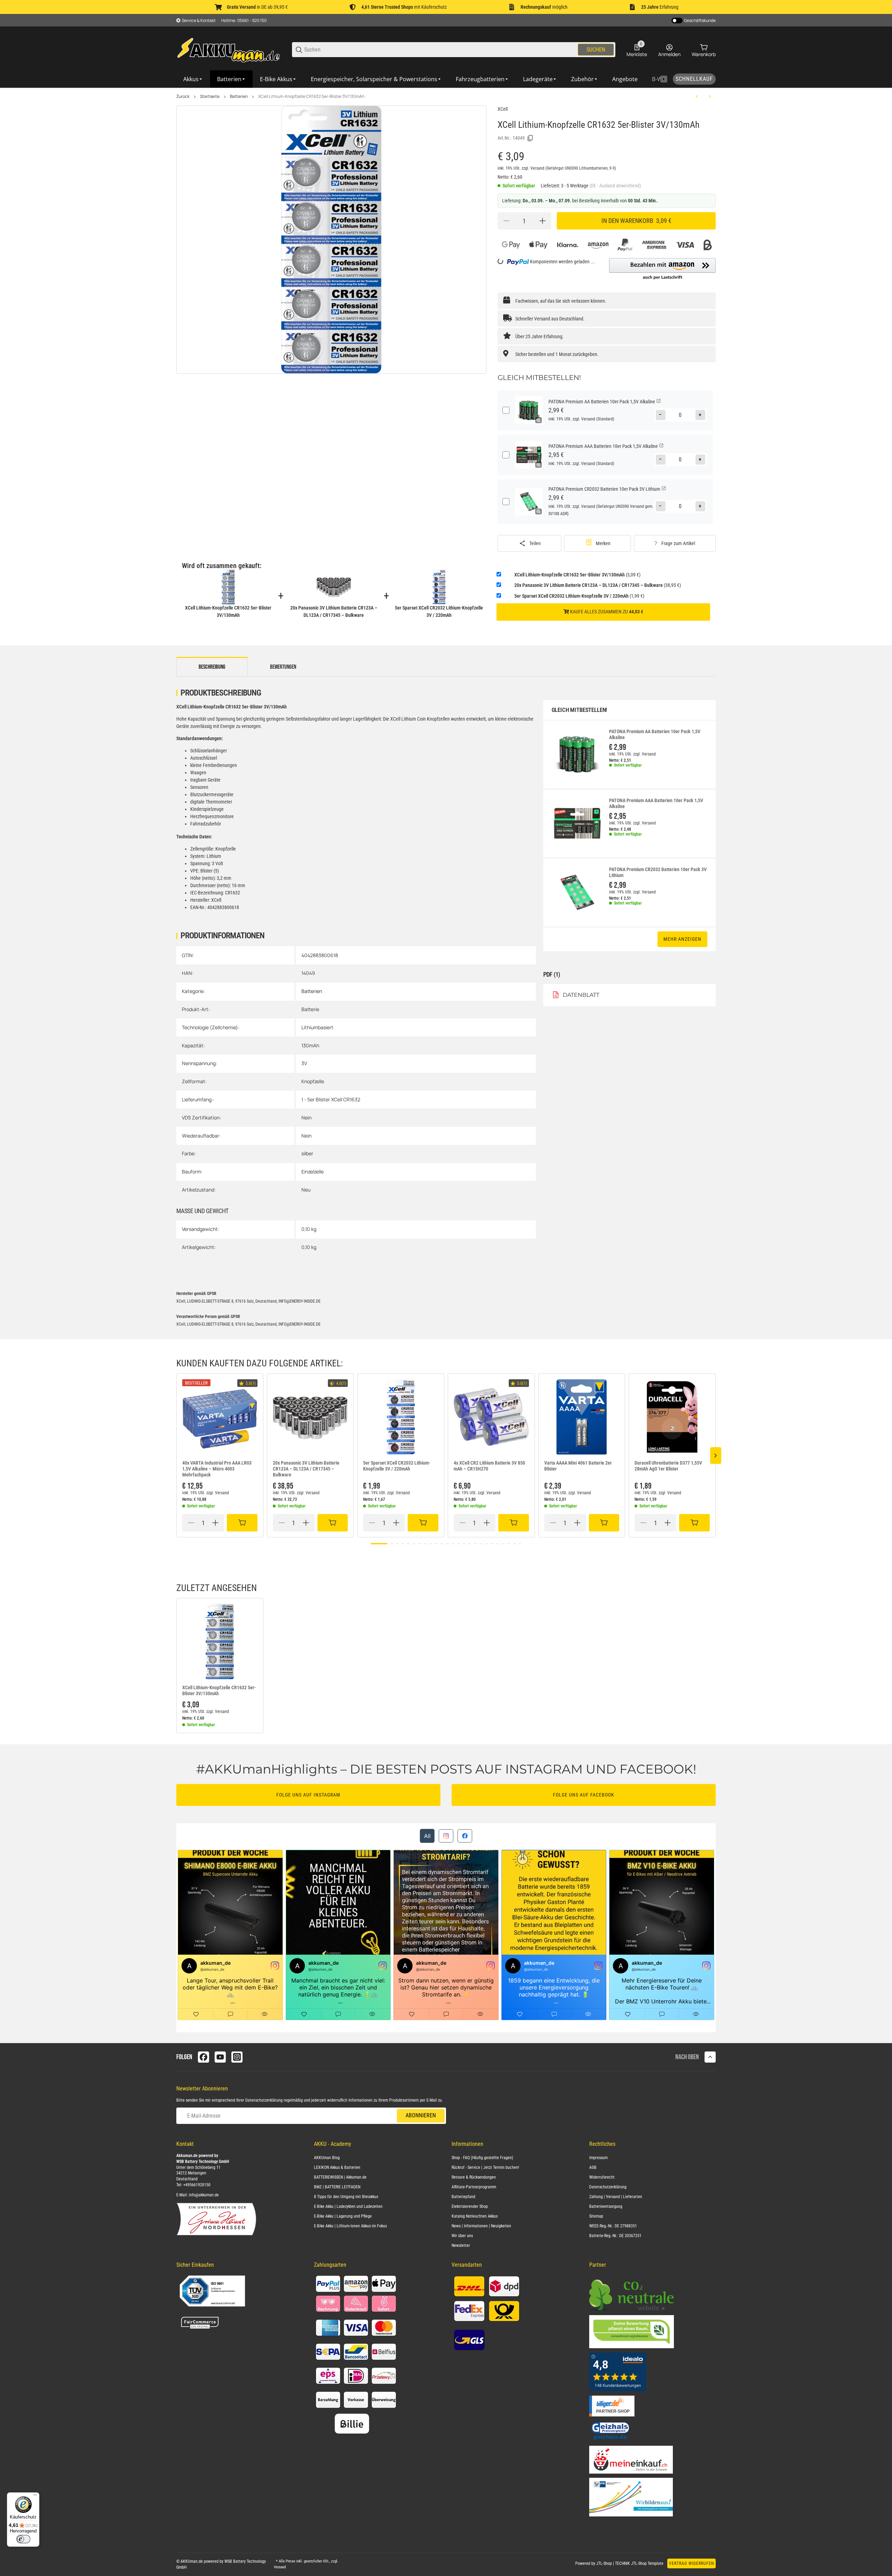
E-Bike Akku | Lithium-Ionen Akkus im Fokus (350, 2226)
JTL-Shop (605, 2563)
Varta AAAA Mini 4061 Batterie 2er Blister (578, 1466)
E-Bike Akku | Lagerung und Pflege (343, 2216)
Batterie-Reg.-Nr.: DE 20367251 (615, 2236)
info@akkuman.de (204, 2195)
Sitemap (596, 2216)
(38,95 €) (598, 585)
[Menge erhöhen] (543, 221)
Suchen (596, 50)
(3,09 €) (577, 575)
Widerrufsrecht (602, 2177)
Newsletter (461, 2245)
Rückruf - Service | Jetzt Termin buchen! (485, 2167)
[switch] (23, 2539)
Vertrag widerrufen (691, 2563)
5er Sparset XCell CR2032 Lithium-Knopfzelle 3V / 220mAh (397, 1466)
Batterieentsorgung (606, 2206)
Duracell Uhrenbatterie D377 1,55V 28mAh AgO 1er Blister (668, 1466)
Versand (538, 168)
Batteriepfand (463, 2197)
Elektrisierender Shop (470, 2206)
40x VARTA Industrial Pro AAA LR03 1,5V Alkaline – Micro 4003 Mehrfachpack (217, 1469)
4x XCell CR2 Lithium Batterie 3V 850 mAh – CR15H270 (489, 1466)
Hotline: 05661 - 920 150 (244, 20)
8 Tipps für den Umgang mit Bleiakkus (346, 2197)
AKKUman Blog (327, 2158)
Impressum (598, 2158)
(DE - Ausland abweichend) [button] (615, 186)
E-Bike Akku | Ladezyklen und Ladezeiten (348, 2206)
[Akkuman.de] (229, 49)
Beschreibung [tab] (212, 667)
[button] (662, 269)
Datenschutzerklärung (264, 2100)
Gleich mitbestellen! (579, 710)
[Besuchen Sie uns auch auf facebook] (203, 2057)
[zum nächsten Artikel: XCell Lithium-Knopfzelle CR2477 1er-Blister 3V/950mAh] (710, 96)
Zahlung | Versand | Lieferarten (616, 2197)
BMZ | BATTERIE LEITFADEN (337, 2187)
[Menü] (35, 2497)
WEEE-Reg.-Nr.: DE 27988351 (613, 2226)
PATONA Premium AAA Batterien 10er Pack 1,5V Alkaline (656, 803)
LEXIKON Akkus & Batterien (337, 2167)
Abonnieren (421, 2115)
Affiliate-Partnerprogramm (474, 2187)
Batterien (239, 96)
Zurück (183, 96)
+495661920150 (197, 2185)
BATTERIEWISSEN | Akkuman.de (340, 2177)
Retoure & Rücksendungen (474, 2177)
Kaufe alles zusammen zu (606, 612)
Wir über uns (462, 2236)
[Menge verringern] (506, 221)
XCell (503, 109)
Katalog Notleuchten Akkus (475, 2216)
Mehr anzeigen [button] (682, 939)
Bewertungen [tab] (283, 667)
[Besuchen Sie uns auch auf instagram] (237, 2057)
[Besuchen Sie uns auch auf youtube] (220, 2057)
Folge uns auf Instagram (308, 1795)
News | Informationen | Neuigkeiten (481, 2226)
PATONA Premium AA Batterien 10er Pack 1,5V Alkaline (655, 734)
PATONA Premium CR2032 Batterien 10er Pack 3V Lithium (658, 872)
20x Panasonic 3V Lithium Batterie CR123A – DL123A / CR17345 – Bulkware (306, 1469)
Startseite (210, 96)
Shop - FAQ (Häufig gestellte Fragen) (482, 2158)
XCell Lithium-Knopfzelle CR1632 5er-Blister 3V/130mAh (311, 96)
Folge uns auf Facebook (584, 1795)
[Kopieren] (530, 138)
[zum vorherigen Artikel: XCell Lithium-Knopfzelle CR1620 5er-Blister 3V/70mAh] (697, 96)
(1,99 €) (579, 596)
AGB (593, 2167)
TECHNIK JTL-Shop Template (639, 2563)
